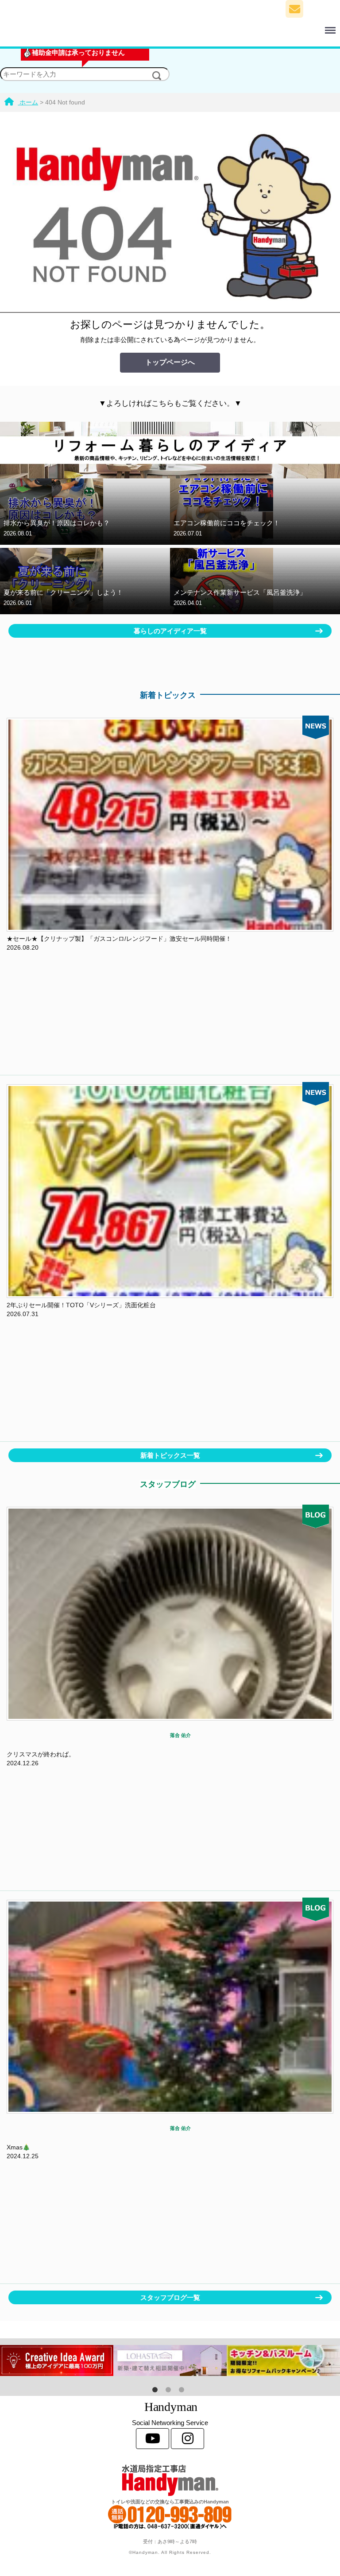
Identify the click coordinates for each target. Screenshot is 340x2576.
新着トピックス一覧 (170, 1455)
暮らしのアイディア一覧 (170, 631)
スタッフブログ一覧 (170, 2297)
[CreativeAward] (57, 2360)
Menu (207, 25)
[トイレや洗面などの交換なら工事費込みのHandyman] (170, 2480)
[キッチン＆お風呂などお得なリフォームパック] (283, 2360)
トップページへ (170, 362)
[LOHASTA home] (170, 2360)
